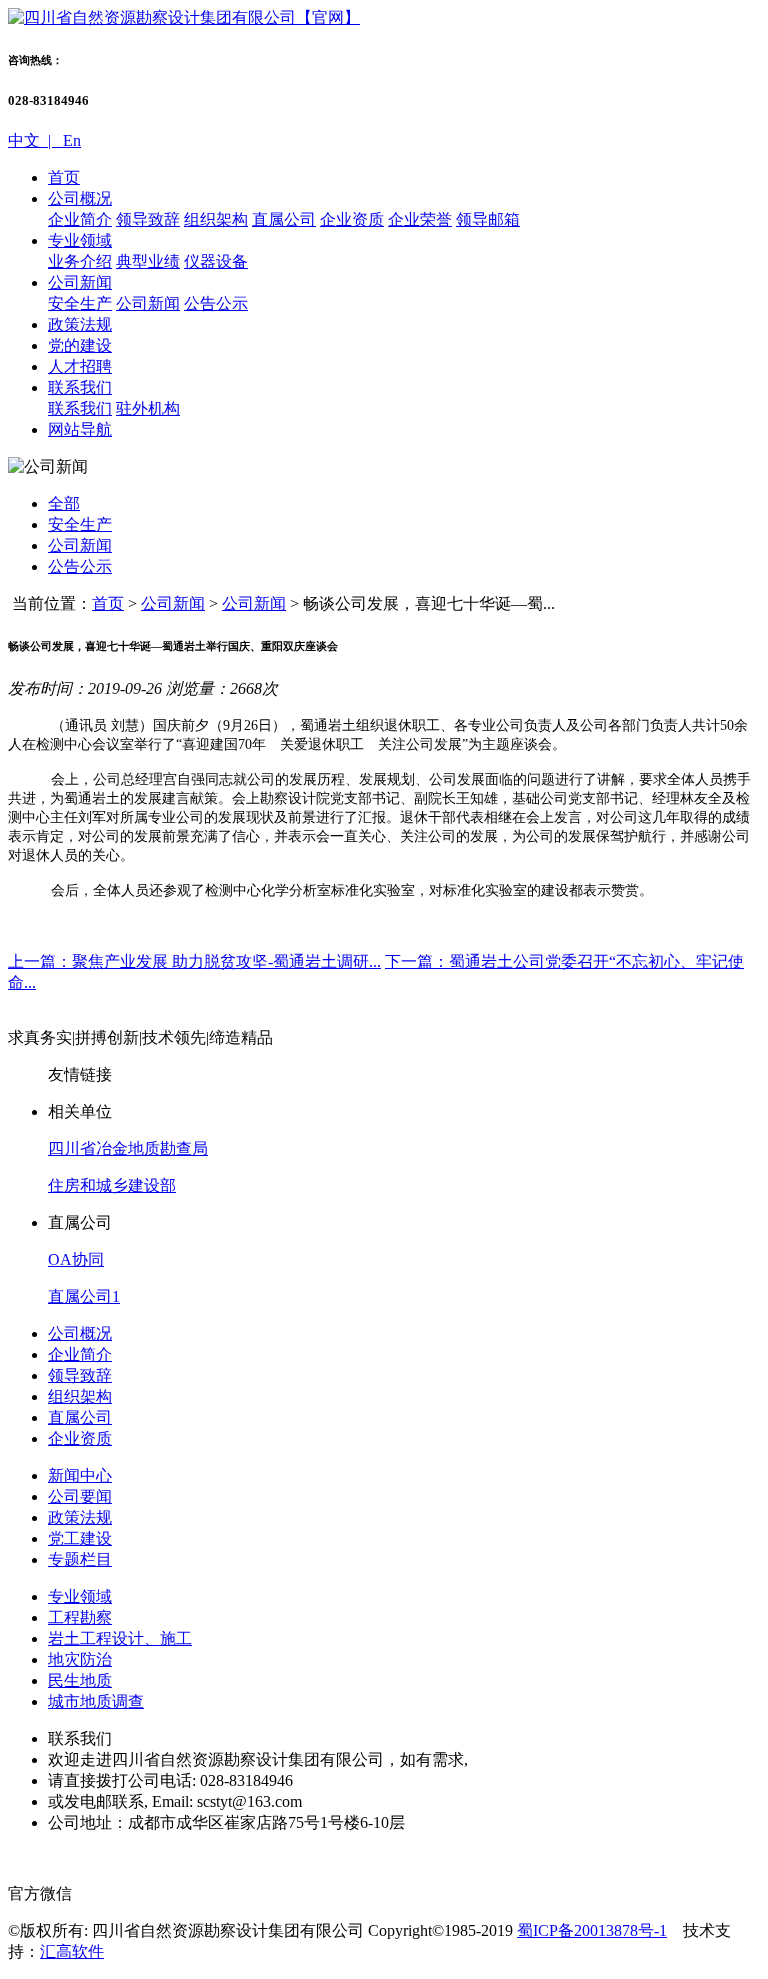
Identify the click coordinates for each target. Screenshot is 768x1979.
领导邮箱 (488, 219)
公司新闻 (80, 282)
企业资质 (352, 219)
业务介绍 (80, 261)
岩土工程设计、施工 (120, 1638)
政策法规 (80, 324)
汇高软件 (72, 1951)
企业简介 (80, 219)
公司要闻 (80, 1496)
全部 (64, 503)
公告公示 (216, 303)
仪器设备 (216, 261)
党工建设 (80, 1538)
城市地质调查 (96, 1701)
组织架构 (216, 219)
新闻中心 (80, 1475)
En (70, 140)
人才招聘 (80, 366)
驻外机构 (148, 408)
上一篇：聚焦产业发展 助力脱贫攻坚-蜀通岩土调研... (194, 961)
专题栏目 (80, 1559)
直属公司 (284, 219)
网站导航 (80, 429)
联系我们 (80, 387)
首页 (64, 177)
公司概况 (80, 198)
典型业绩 (148, 261)
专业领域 (80, 240)
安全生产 (80, 303)
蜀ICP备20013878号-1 (592, 1930)
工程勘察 (80, 1617)
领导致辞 (148, 219)
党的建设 (80, 345)
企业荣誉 (420, 219)
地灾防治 (80, 1659)
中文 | (33, 140)
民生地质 (80, 1680)
